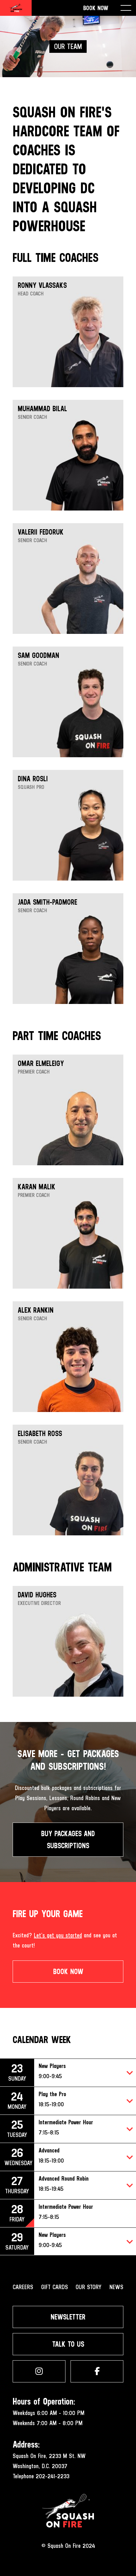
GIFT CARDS (55, 2287)
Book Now (96, 8)
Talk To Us (68, 2344)
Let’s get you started (58, 1935)
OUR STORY (89, 2287)
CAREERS (23, 2287)
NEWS (116, 2287)
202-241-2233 (53, 2476)
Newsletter (68, 2317)
